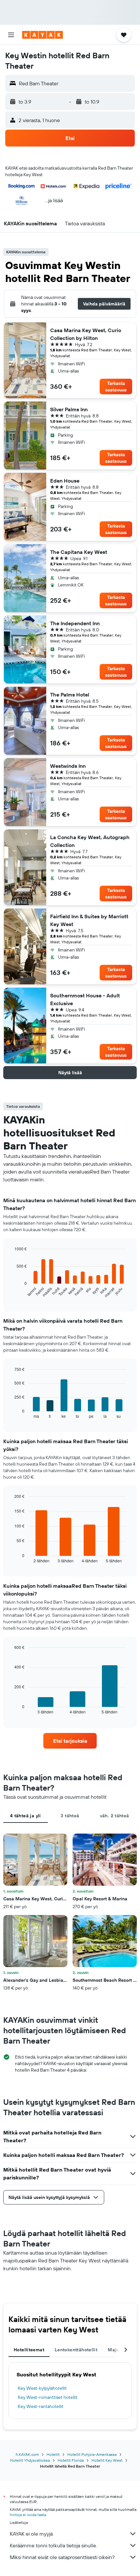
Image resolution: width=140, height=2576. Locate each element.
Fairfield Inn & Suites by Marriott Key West (89, 920)
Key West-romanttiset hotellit (48, 2397)
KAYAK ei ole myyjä (31, 2534)
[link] (70, 1741)
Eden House (65, 481)
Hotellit (53, 2454)
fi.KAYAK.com (27, 2454)
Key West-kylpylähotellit (42, 2388)
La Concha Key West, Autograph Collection (90, 841)
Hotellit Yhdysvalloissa (30, 2460)
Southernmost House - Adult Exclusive (85, 999)
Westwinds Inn (68, 766)
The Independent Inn (75, 623)
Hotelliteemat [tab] (29, 2350)
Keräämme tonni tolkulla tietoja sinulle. (53, 2545)
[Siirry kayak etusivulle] (42, 35)
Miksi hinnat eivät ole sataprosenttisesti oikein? (62, 2557)
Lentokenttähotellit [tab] (76, 2350)
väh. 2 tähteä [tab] (115, 1816)
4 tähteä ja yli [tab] (26, 1816)
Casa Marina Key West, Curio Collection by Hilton (86, 334)
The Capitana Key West (79, 552)
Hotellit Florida (71, 2460)
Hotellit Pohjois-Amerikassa (92, 2454)
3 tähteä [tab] (70, 1816)
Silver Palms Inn (69, 409)
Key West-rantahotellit (41, 2406)
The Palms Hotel (70, 695)
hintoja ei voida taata (28, 2515)
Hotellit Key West (107, 2460)
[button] (11, 35)
